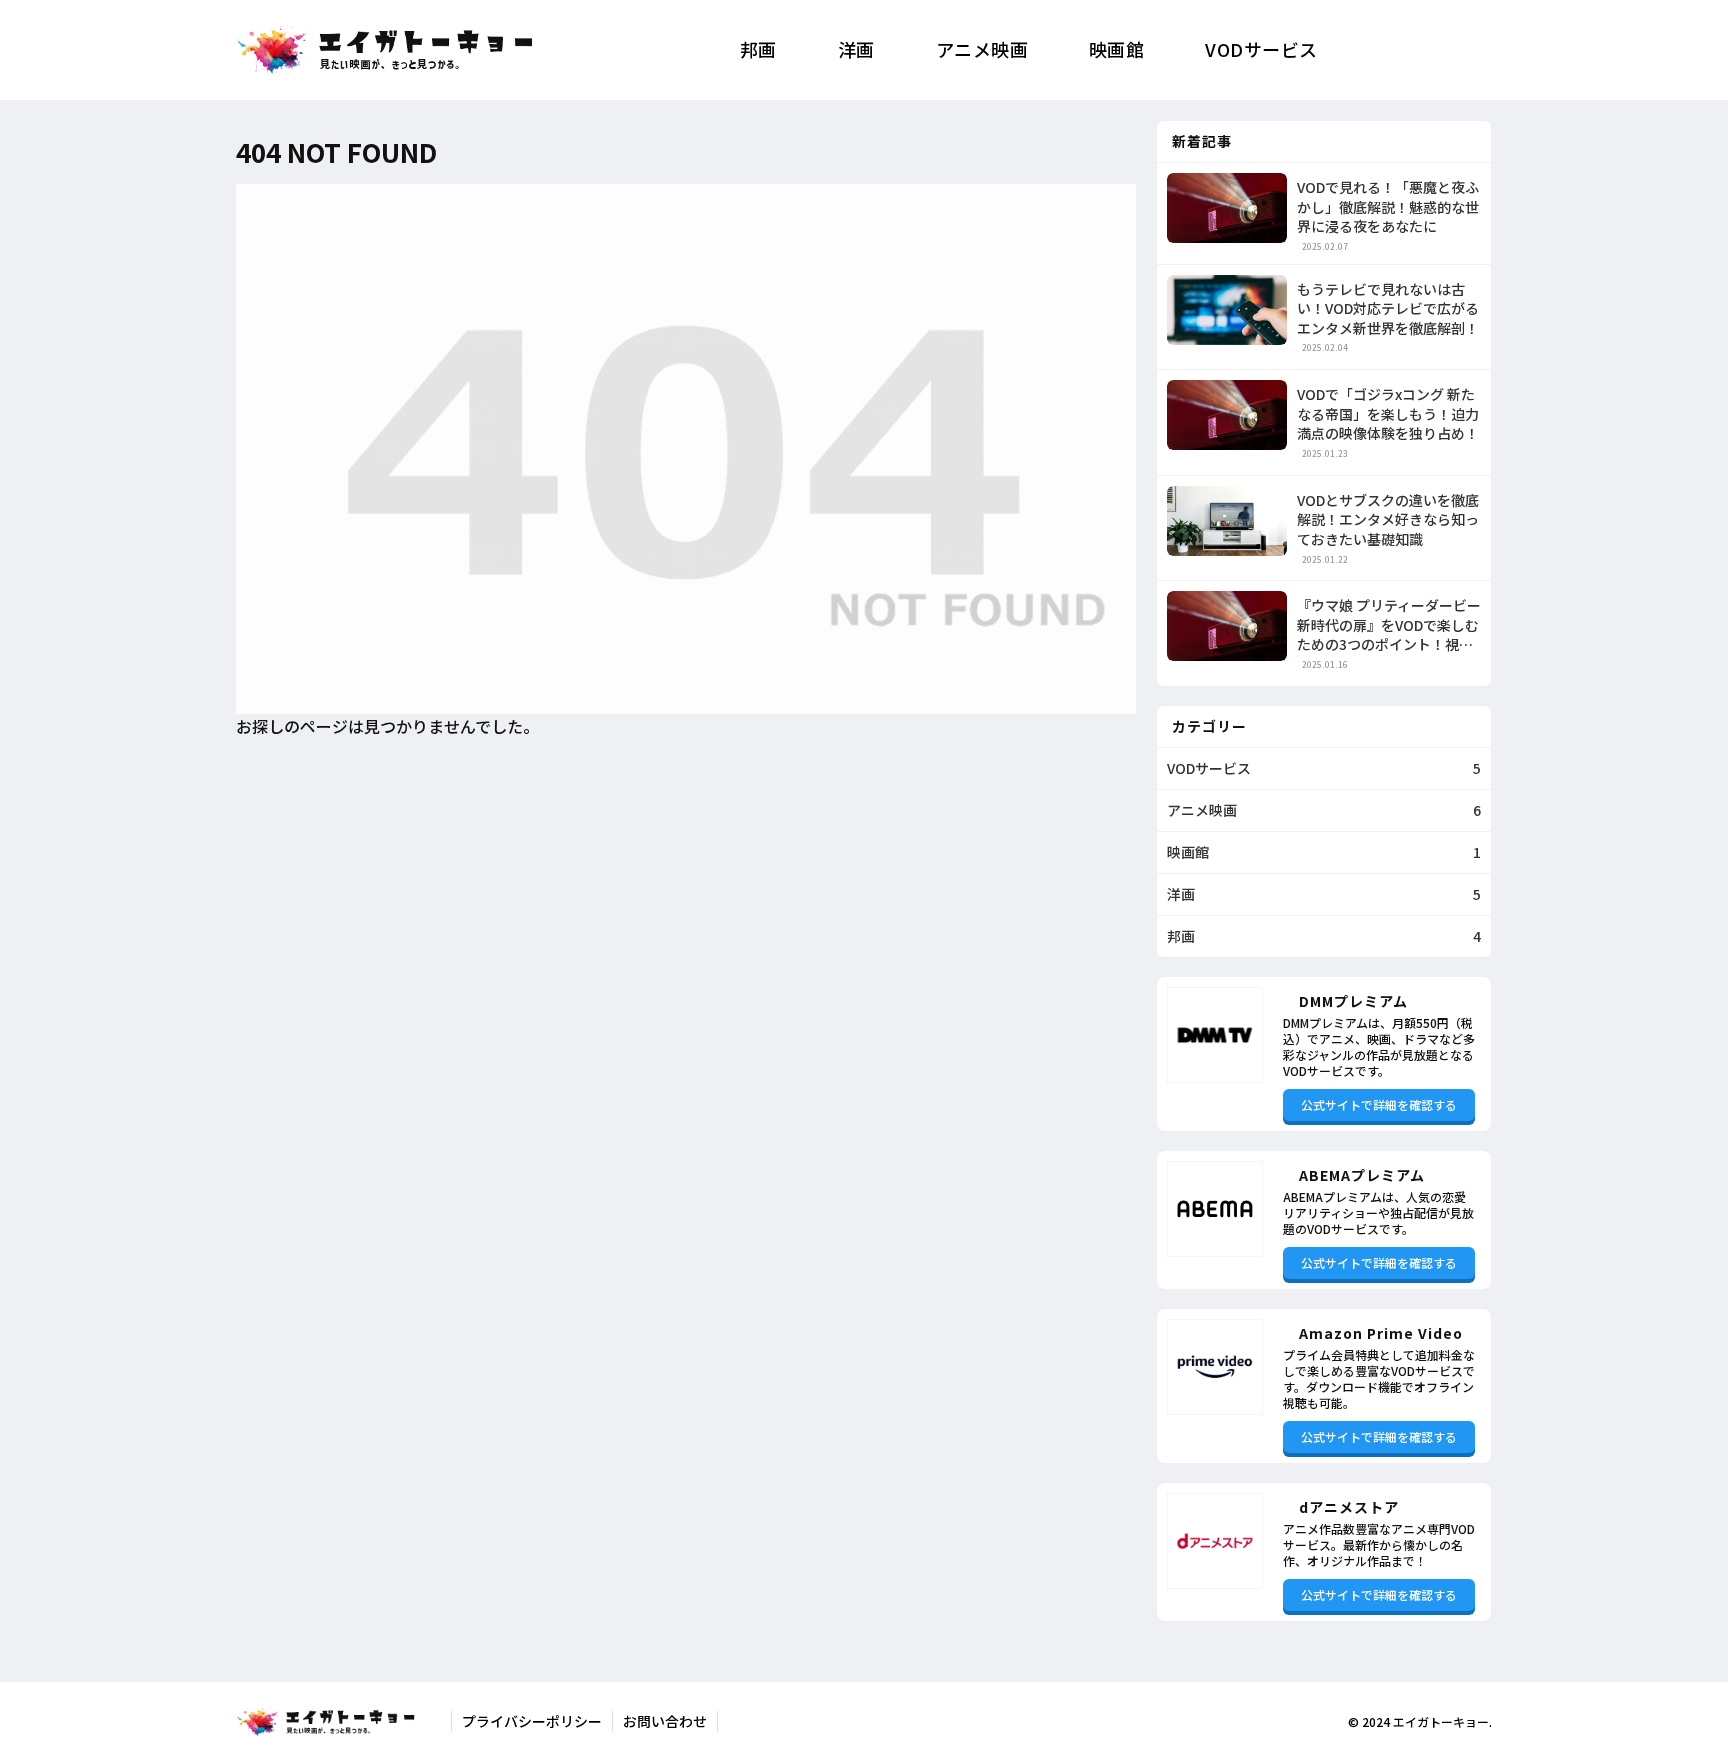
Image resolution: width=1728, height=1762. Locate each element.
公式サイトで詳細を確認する (1379, 1104)
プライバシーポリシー (532, 1721)
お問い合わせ (665, 1721)
